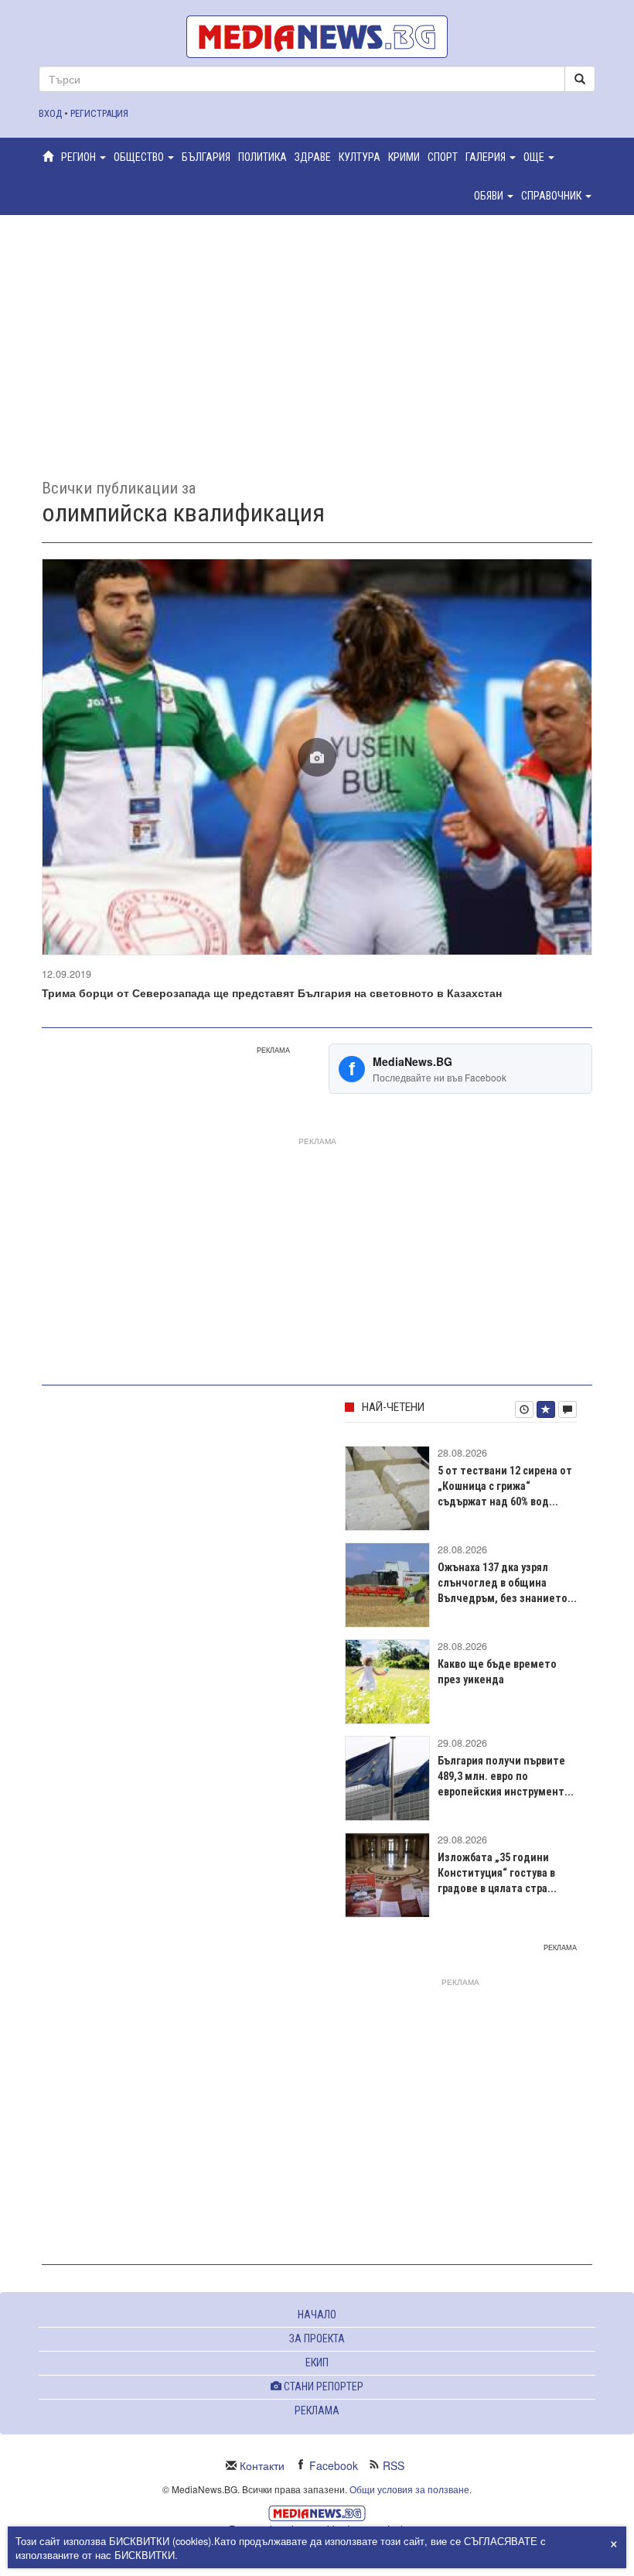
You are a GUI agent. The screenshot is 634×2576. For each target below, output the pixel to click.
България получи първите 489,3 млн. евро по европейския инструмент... (506, 1776)
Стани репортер (322, 2386)
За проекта (317, 2339)
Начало (317, 2315)
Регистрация (99, 113)
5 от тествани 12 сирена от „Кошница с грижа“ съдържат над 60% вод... (505, 1486)
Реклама (317, 2410)
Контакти (262, 2465)
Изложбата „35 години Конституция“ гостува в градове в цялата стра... (497, 1873)
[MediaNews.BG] (317, 37)
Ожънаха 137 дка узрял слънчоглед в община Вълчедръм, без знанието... (507, 1583)
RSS (394, 2465)
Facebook (334, 2465)
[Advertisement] (317, 335)
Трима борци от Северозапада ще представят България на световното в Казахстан (272, 992)
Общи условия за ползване (409, 2489)
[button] (84, 157)
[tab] (524, 1409)
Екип (317, 2362)
